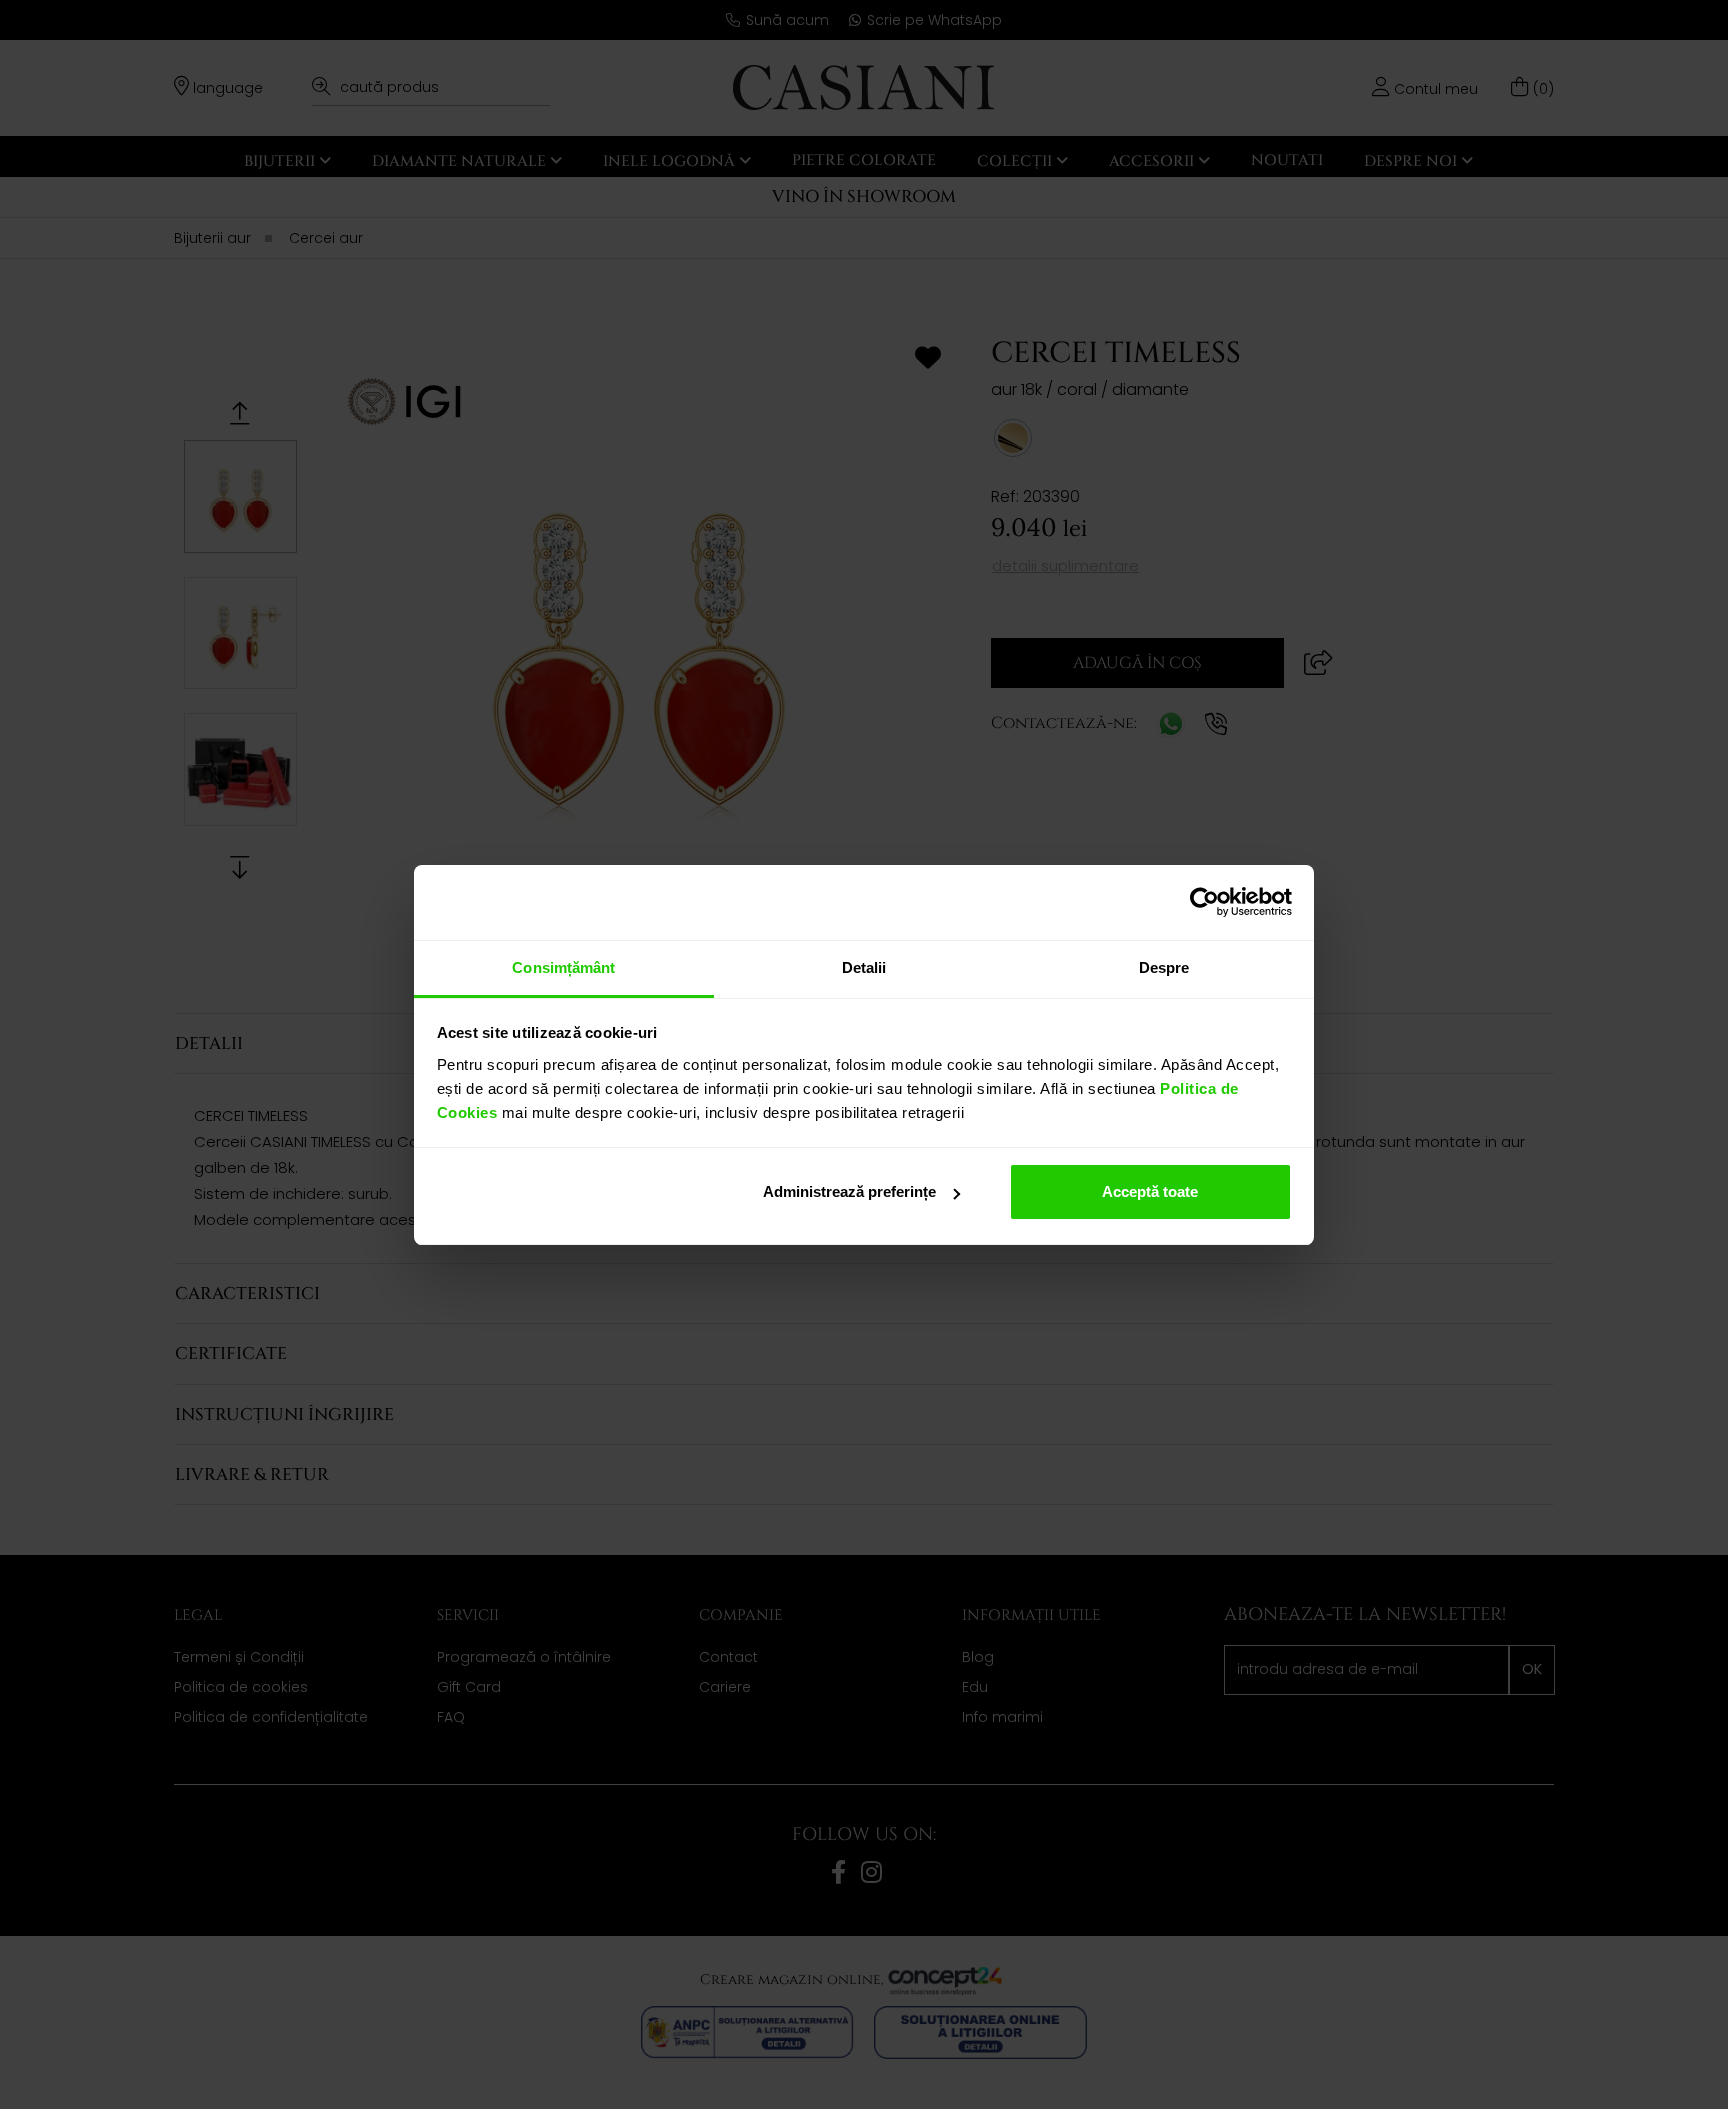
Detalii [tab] (864, 967)
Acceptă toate (1150, 1191)
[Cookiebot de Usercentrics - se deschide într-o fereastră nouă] (1204, 902)
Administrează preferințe (849, 1191)
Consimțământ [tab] (563, 967)
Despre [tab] (1164, 967)
